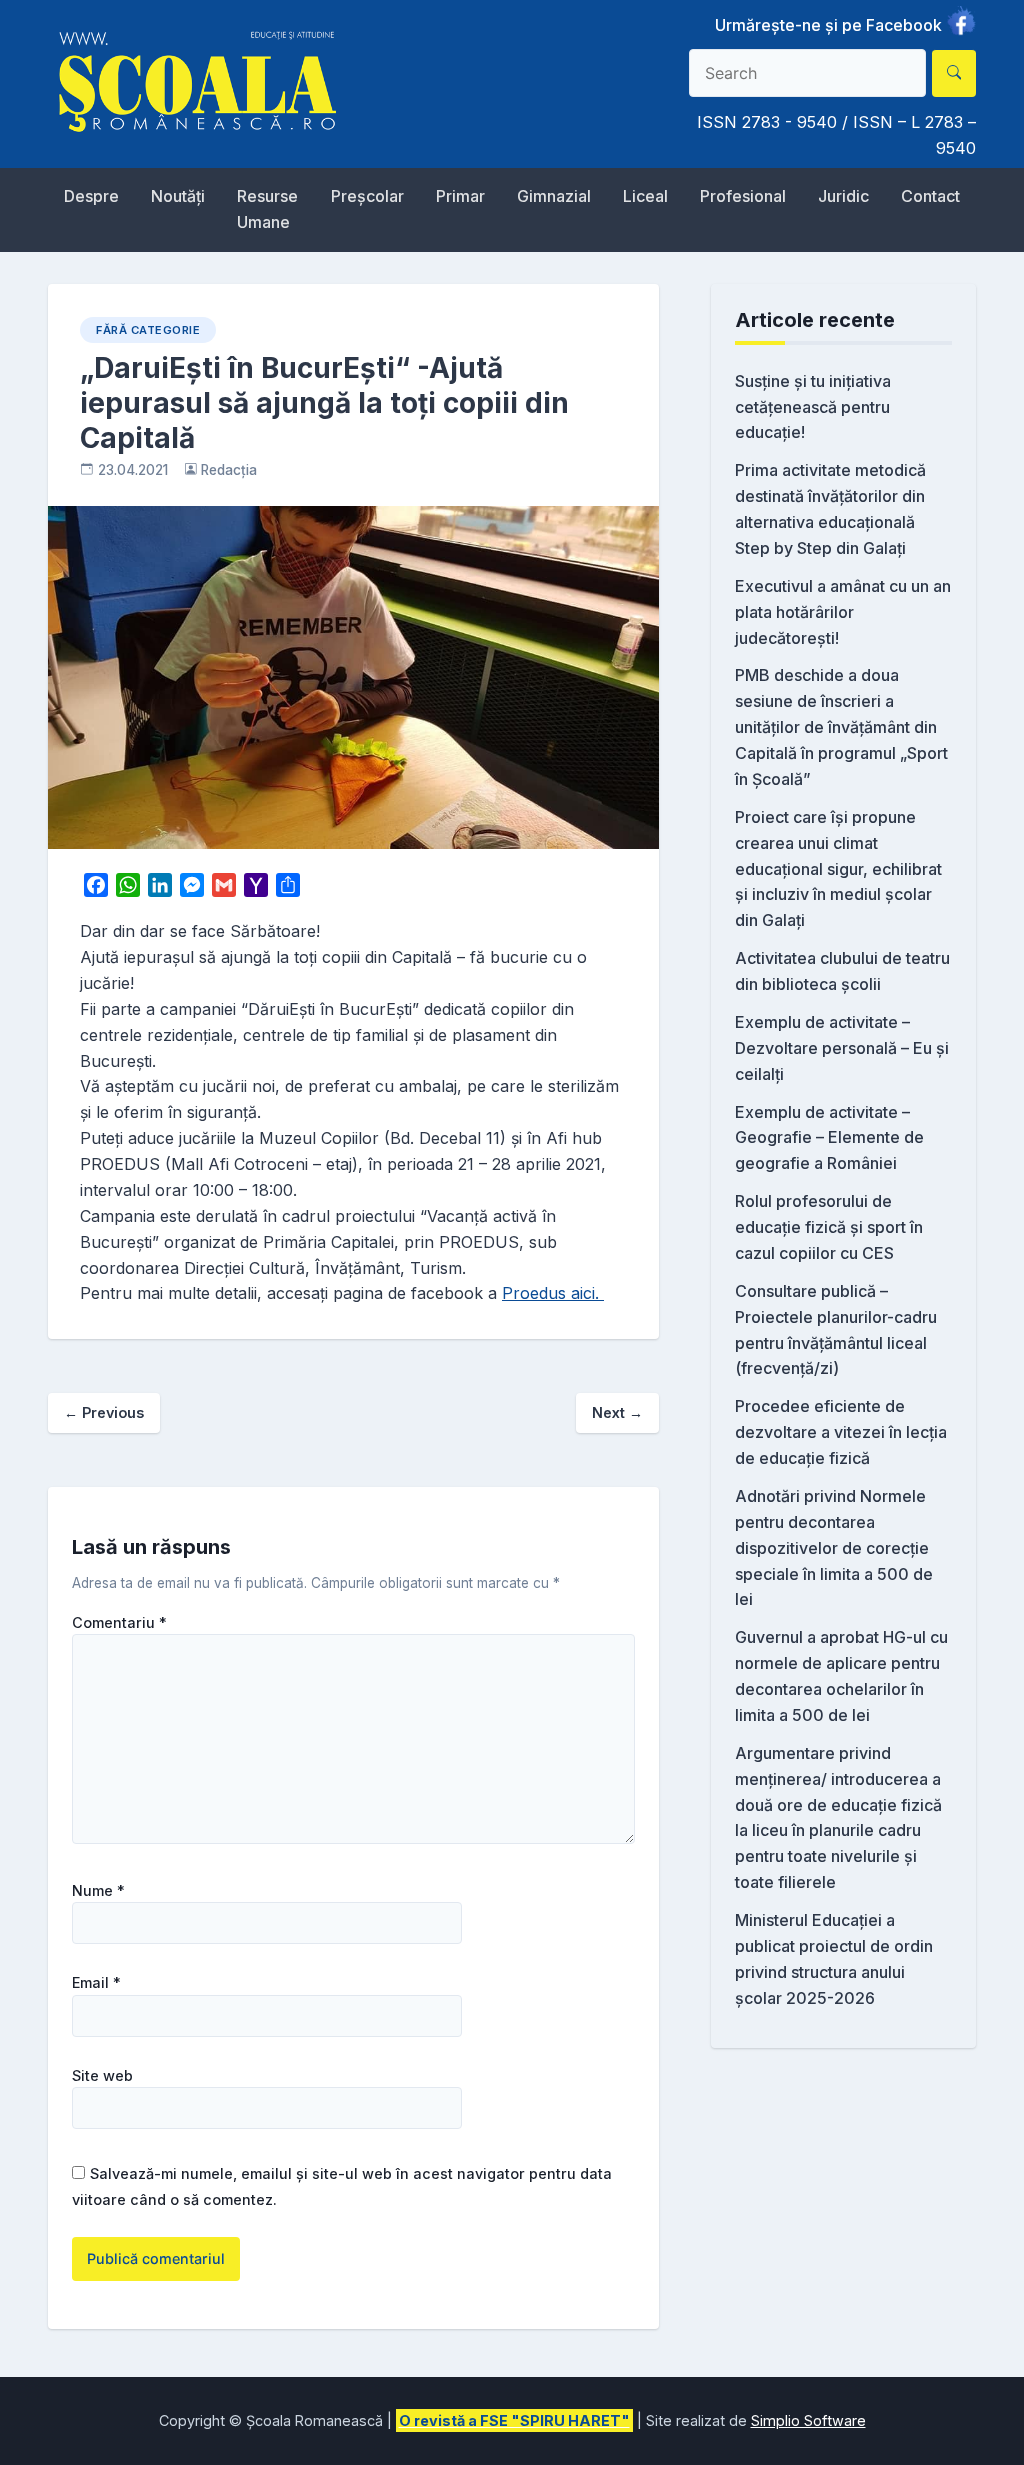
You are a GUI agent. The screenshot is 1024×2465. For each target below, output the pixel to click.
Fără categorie (148, 330)
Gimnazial (554, 196)
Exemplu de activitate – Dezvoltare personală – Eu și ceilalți (842, 1048)
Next (617, 1412)
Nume (98, 1891)
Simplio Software (808, 2420)
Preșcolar (367, 196)
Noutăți (178, 196)
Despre (91, 196)
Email (96, 1983)
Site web (102, 2076)
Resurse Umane (267, 209)
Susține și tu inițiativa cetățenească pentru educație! (813, 407)
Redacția (229, 470)
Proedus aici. (553, 1293)
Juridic (843, 196)
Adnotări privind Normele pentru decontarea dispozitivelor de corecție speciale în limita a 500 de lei (834, 1548)
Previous (104, 1412)
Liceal (645, 196)
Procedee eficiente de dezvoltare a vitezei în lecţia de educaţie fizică (841, 1432)
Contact (930, 196)
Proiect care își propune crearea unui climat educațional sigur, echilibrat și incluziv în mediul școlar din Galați (838, 869)
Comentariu (119, 1623)
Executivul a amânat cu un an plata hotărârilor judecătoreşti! (843, 612)
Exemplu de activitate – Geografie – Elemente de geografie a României (829, 1138)
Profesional (743, 196)
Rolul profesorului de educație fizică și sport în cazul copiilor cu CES (829, 1227)
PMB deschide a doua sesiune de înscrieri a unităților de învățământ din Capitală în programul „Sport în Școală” (841, 727)
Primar (460, 196)
